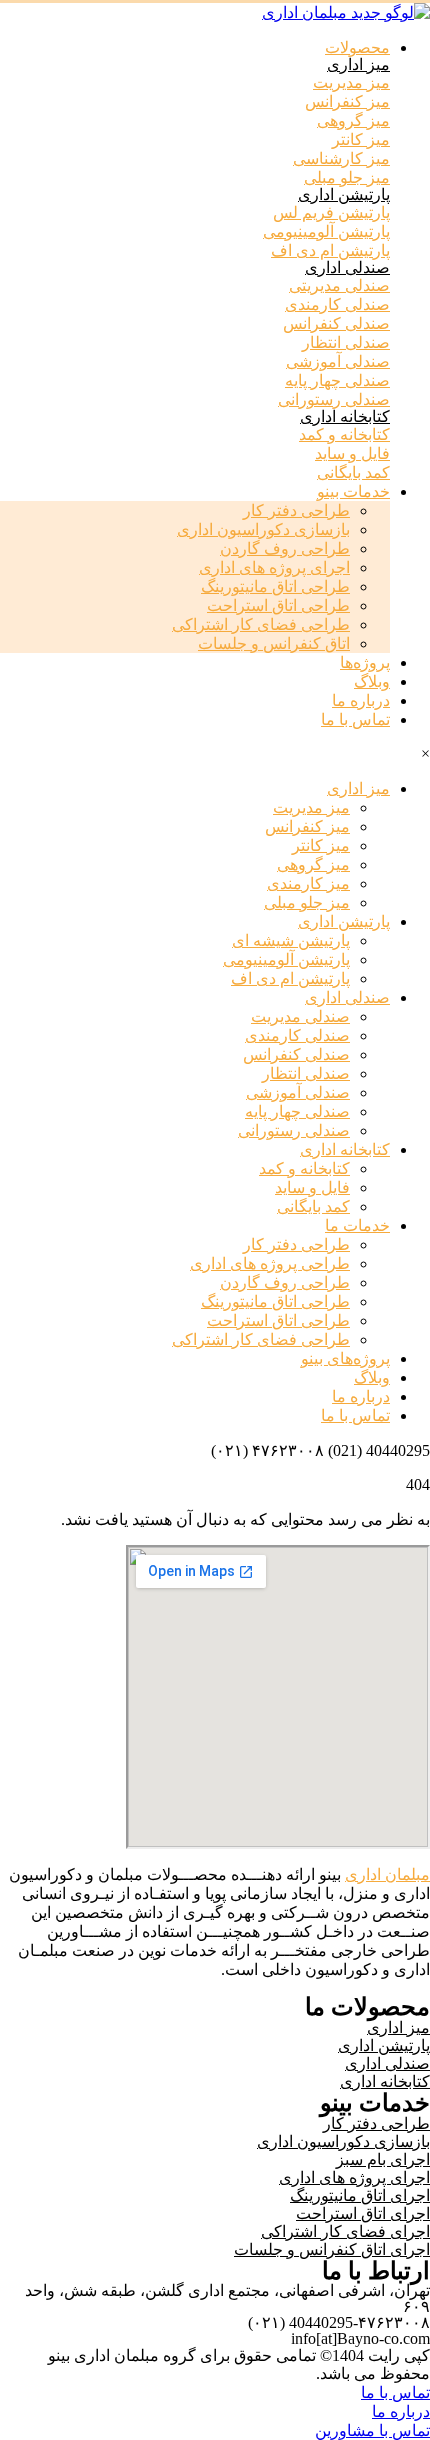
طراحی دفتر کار (296, 510)
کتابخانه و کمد (304, 1168)
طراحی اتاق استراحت (278, 605)
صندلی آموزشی (298, 1092)
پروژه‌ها (365, 662)
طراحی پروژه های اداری (270, 1263)
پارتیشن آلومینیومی (286, 959)
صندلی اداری (347, 267)
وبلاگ (372, 681)
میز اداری (358, 64)
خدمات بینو (353, 491)
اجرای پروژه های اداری (274, 567)
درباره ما (361, 700)
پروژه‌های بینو (345, 1358)
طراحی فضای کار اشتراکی (261, 624)
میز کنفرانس (307, 826)
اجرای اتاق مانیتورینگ (360, 2195)
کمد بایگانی (313, 1206)
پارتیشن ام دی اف (290, 978)
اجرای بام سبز (383, 2159)
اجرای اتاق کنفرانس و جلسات (332, 2249)
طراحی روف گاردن (285, 548)
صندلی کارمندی (297, 1035)
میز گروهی (313, 864)
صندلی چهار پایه (297, 1111)
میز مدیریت (311, 807)
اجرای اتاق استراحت (363, 2213)
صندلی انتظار (306, 1073)
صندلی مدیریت (300, 1016)
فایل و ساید (312, 1187)
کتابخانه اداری (345, 416)
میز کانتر (321, 845)
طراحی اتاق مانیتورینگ (275, 586)
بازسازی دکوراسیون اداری (263, 529)
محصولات (357, 47)
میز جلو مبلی (307, 902)
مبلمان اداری (387, 1874)
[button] (351, 82)
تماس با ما (355, 719)
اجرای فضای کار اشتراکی (345, 2231)
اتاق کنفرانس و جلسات (274, 643)
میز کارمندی (308, 883)
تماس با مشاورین (372, 2430)
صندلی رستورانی (294, 1130)
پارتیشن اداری (344, 194)
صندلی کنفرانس (296, 1054)
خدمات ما (357, 1225)
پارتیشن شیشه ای (291, 940)
